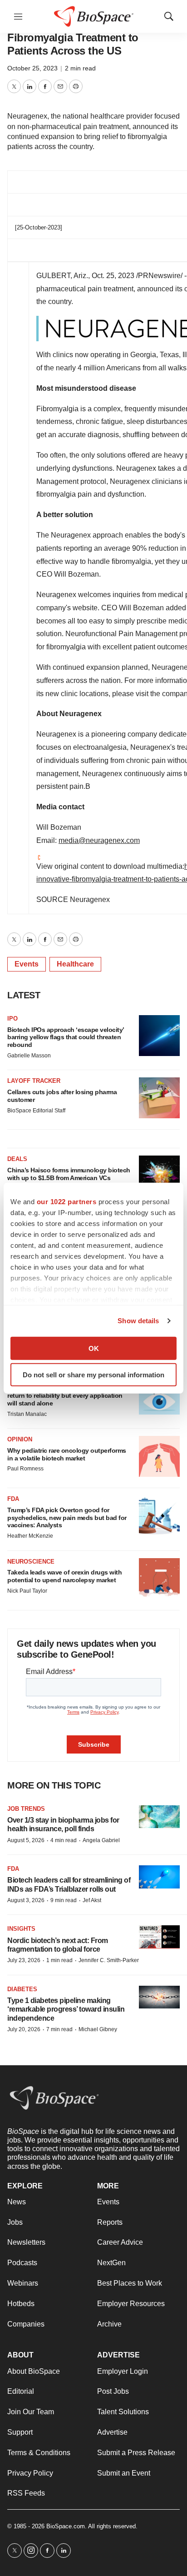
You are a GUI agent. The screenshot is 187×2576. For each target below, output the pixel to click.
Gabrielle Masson (29, 1056)
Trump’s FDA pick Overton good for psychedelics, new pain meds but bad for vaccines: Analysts (67, 1518)
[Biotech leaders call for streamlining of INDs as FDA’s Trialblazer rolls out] (159, 1877)
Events (27, 964)
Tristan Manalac (27, 1414)
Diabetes (22, 1989)
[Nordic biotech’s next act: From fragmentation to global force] (159, 1937)
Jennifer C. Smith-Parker (109, 1960)
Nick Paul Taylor (27, 1591)
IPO (12, 1019)
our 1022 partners (67, 1201)
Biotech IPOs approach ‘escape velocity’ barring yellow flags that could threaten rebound (66, 1037)
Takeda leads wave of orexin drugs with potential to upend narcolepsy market (64, 1576)
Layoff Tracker (34, 1081)
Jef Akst (92, 1900)
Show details (138, 1321)
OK (94, 1348)
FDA (13, 1499)
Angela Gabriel (101, 1840)
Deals (17, 1159)
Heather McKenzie (30, 1536)
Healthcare (75, 964)
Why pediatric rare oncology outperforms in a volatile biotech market (67, 1454)
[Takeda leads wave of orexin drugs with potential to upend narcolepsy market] (159, 1579)
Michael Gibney (98, 2029)
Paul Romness (25, 1469)
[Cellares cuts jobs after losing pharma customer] (159, 1098)
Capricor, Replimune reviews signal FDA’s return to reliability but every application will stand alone (67, 1395)
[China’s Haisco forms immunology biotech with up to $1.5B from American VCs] (159, 1176)
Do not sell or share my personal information (93, 1375)
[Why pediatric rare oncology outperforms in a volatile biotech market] (159, 1456)
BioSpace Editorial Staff (36, 1111)
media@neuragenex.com (99, 840)
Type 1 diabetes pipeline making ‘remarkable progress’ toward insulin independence (66, 2009)
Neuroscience (31, 1562)
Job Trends (26, 1809)
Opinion (20, 1439)
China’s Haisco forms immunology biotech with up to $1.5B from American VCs (69, 1174)
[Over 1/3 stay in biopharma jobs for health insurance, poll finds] (159, 1817)
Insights (21, 1929)
